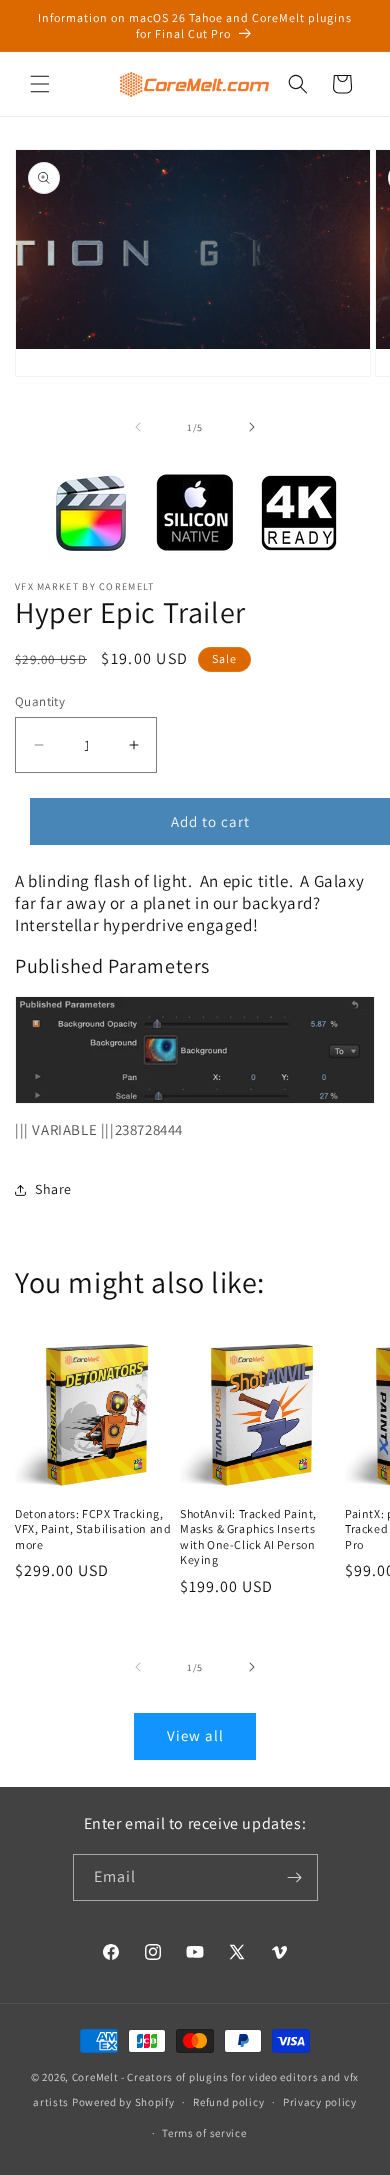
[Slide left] (138, 427)
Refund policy (228, 2102)
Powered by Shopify (123, 2102)
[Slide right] (252, 427)
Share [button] (53, 1189)
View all (195, 1735)
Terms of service (204, 2133)
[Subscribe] (295, 1877)
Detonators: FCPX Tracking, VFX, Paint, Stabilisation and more (93, 1529)
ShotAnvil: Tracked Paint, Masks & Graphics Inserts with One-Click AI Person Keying (248, 1537)
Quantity (40, 701)
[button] (40, 84)
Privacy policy (320, 2102)
